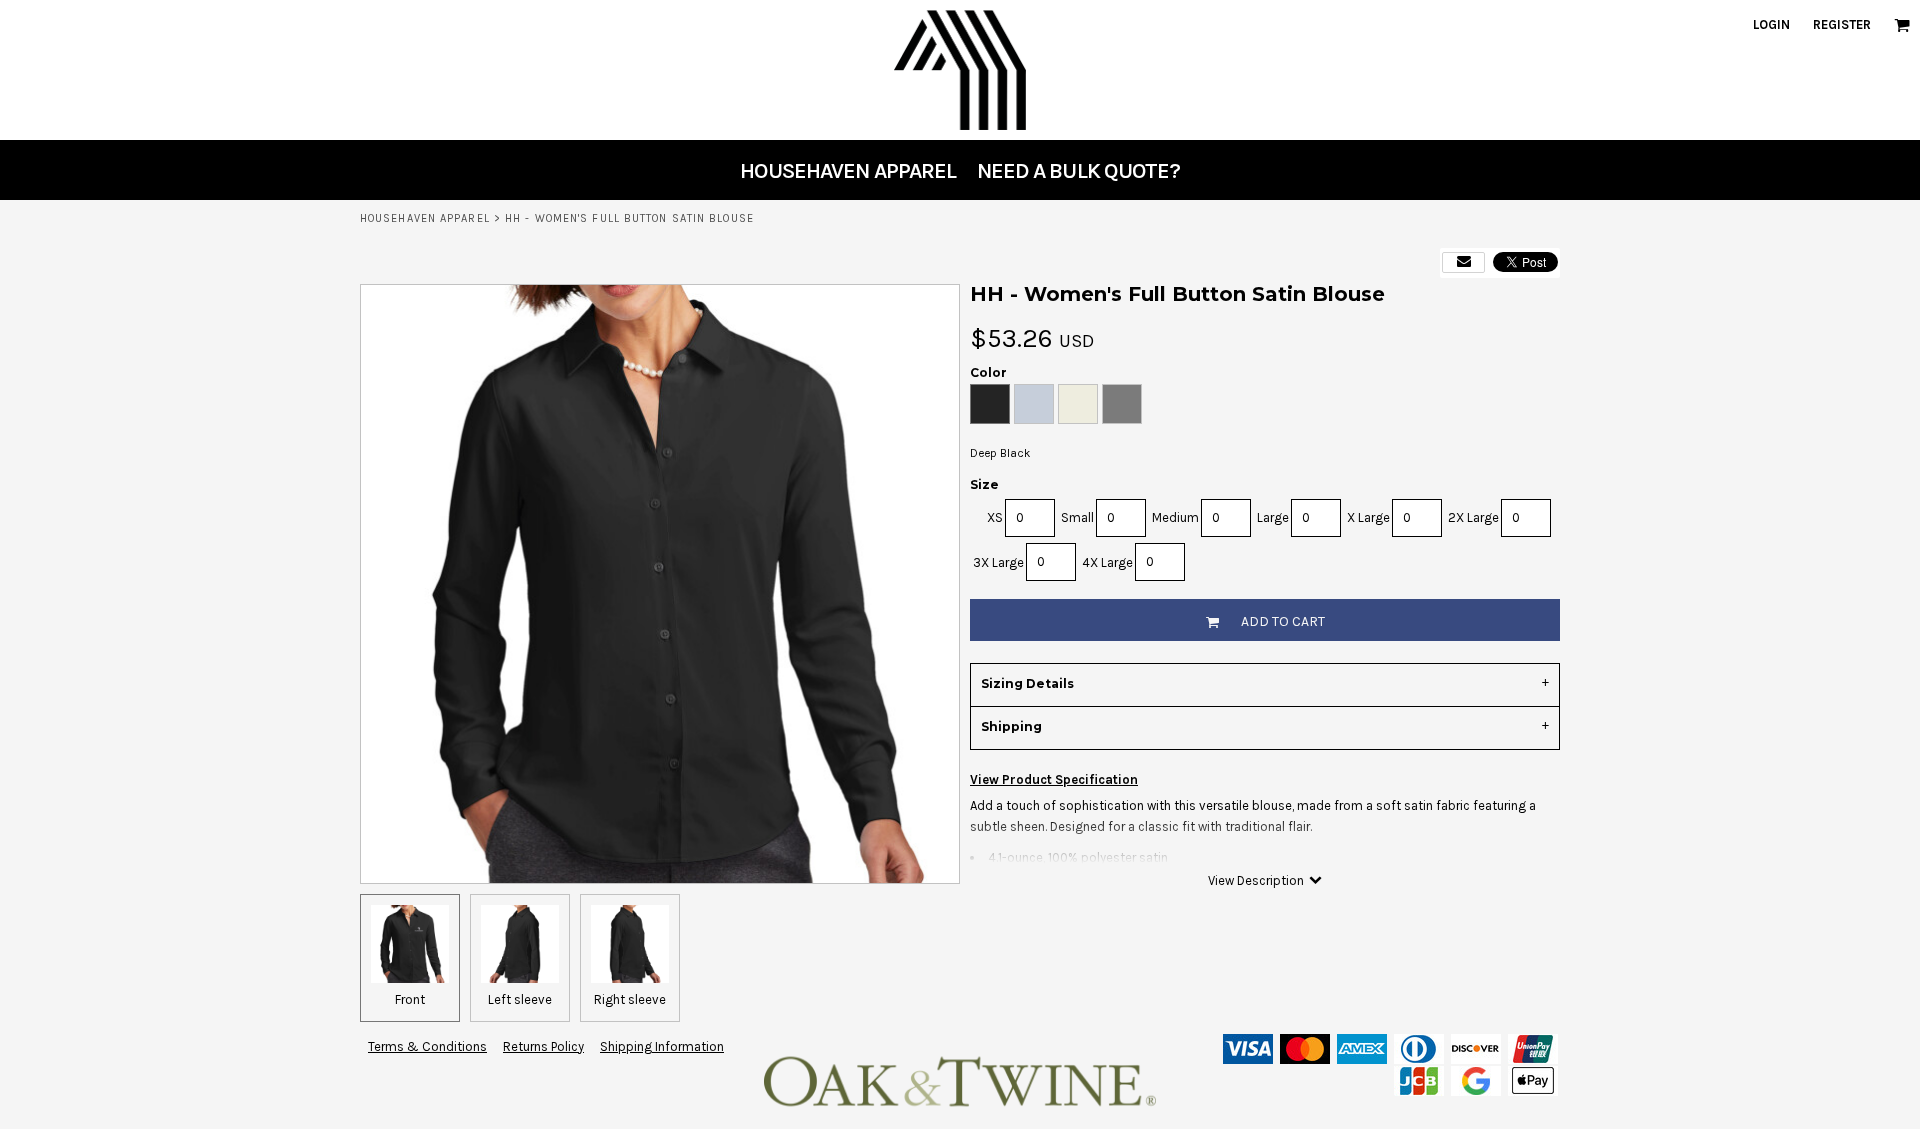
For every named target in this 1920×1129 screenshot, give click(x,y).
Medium (1175, 517)
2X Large (1473, 517)
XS (995, 517)
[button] (1902, 25)
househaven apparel (425, 218)
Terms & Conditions (427, 1046)
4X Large (1107, 562)
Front (410, 999)
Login (1771, 24)
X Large (1368, 517)
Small (1077, 517)
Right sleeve (630, 999)
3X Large (998, 562)
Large (1273, 517)
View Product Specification (1054, 779)
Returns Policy (543, 1046)
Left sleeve (520, 999)
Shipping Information (662, 1046)
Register (1842, 24)
